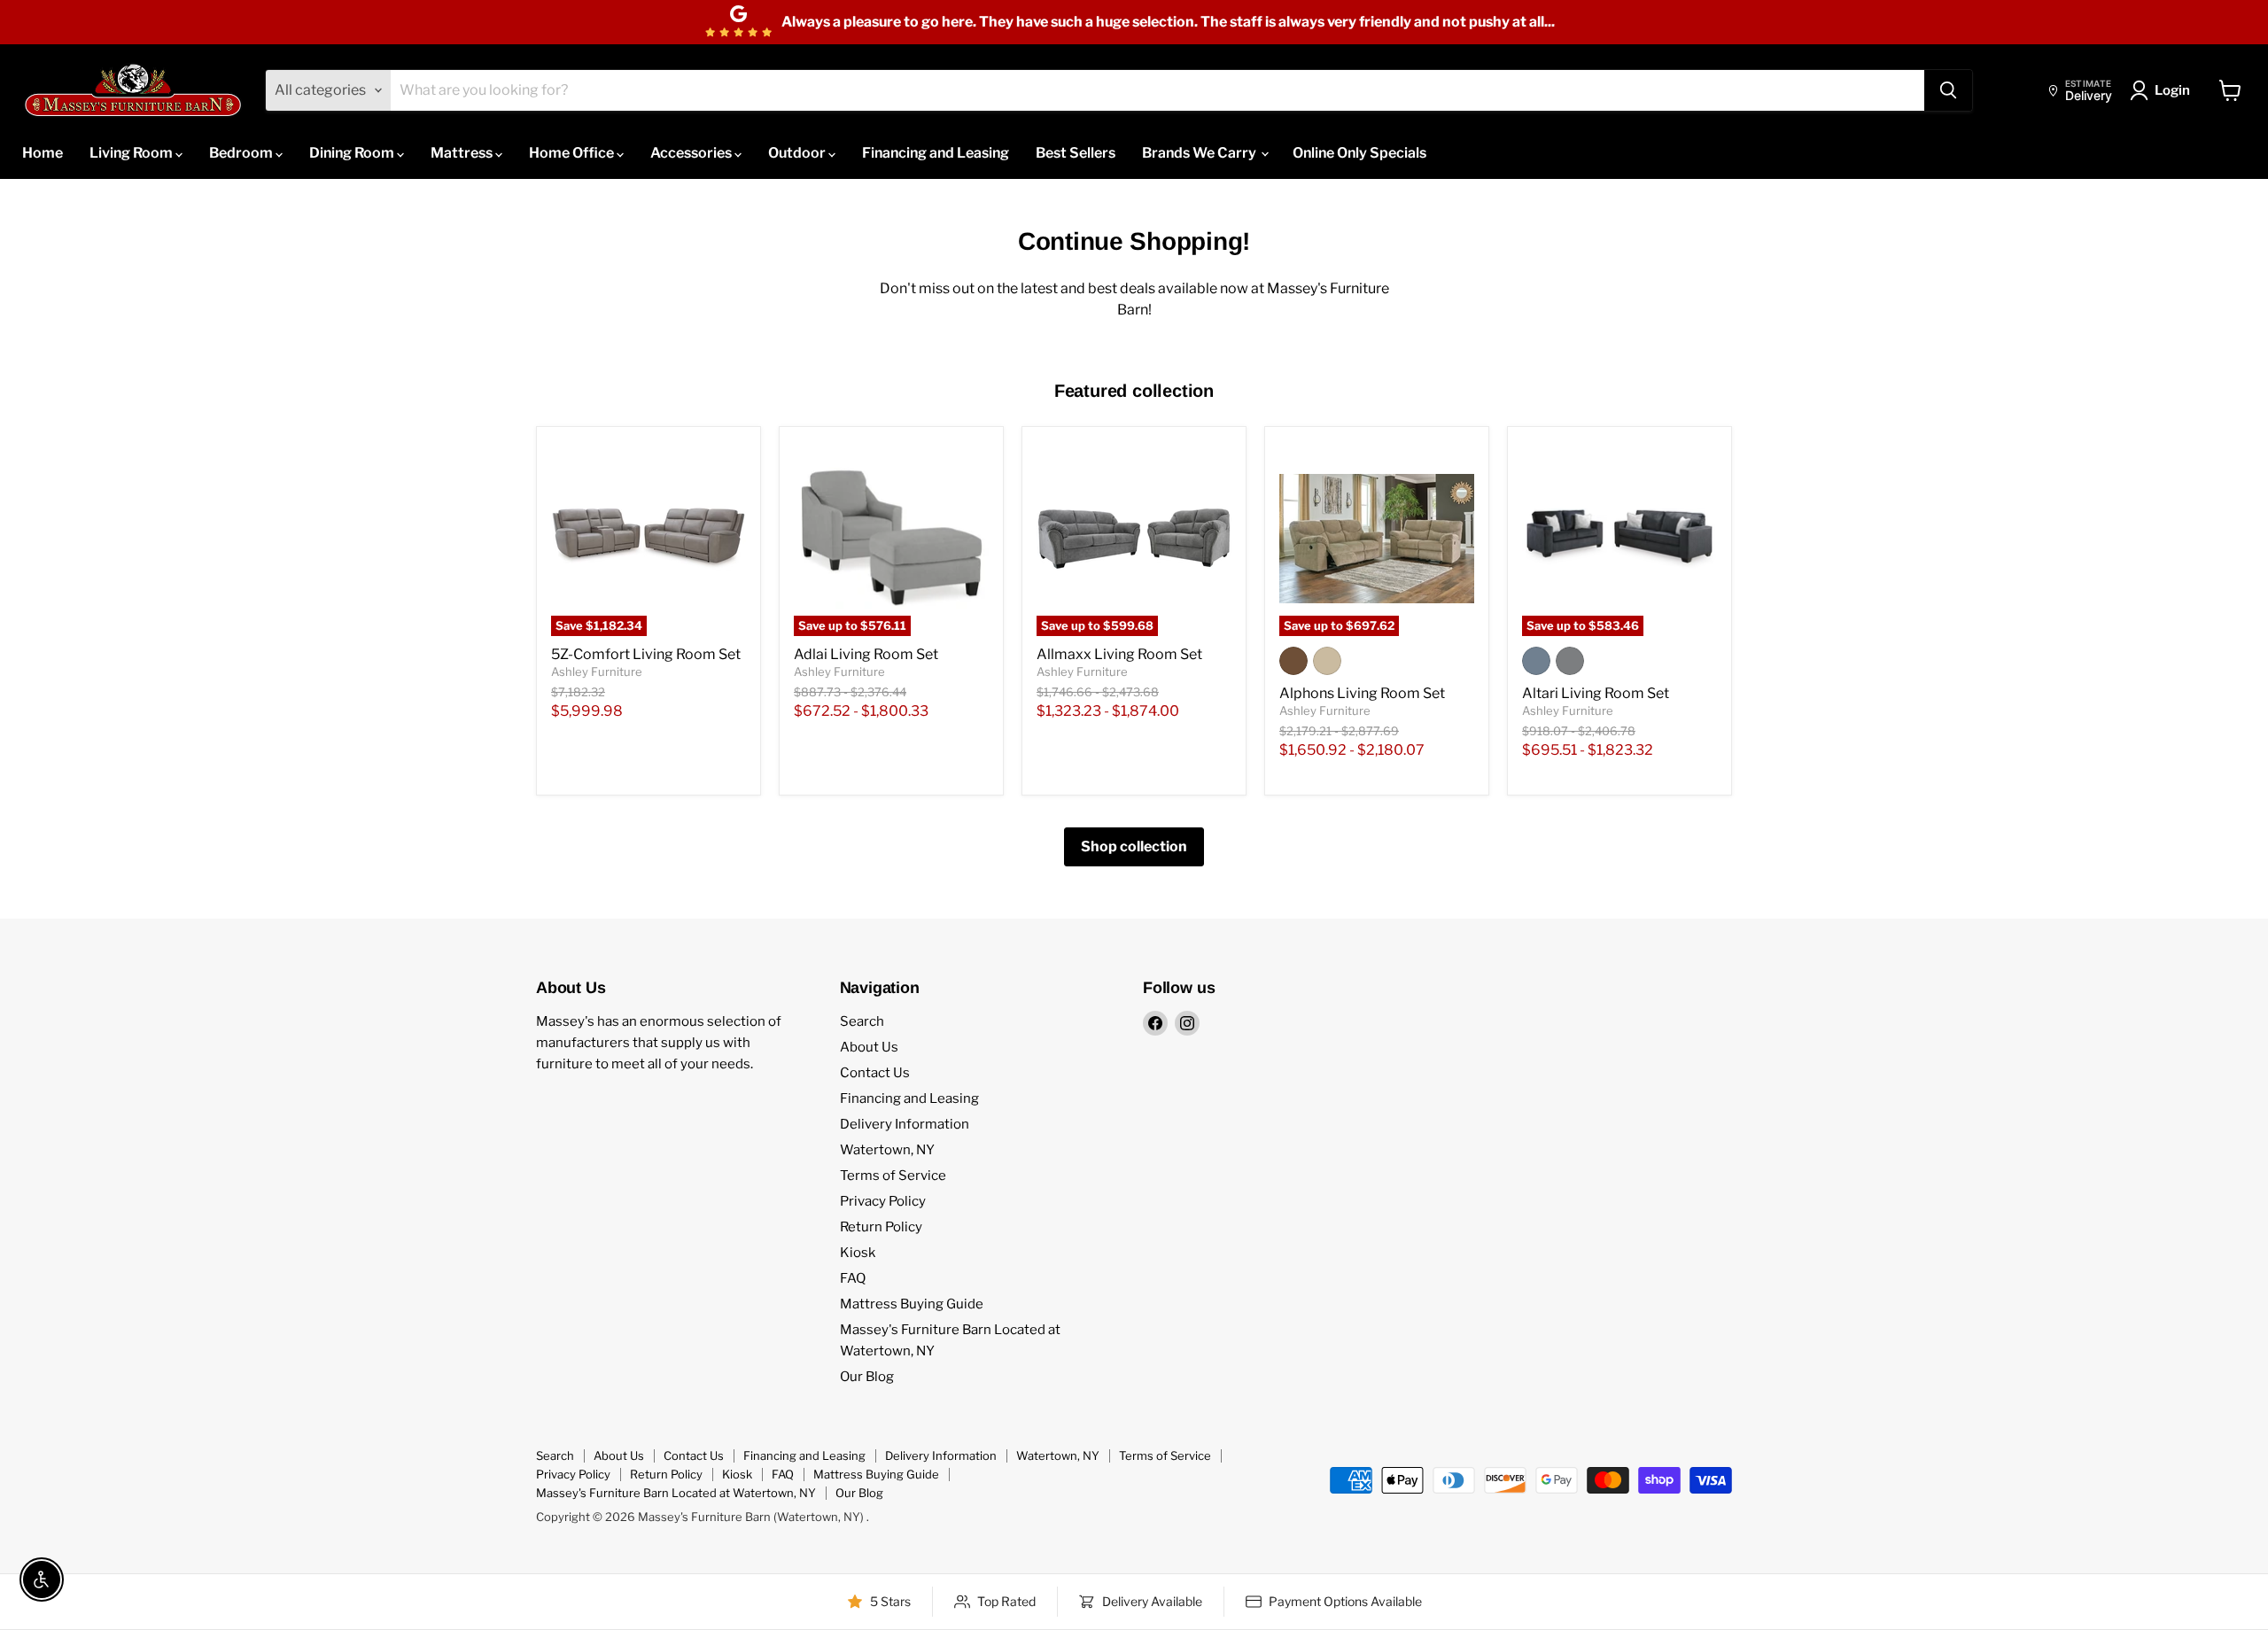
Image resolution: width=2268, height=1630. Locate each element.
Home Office (573, 153)
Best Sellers (1076, 153)
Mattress (463, 153)
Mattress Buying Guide (912, 1304)
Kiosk (858, 1253)
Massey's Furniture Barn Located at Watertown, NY (676, 1493)
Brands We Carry (1200, 153)
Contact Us (875, 1073)
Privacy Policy (883, 1201)
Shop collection (1134, 846)
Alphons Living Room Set (1362, 693)
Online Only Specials (1359, 153)
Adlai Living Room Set (866, 654)
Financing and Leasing (936, 153)
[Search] (1948, 90)
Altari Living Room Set (1596, 693)
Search (862, 1021)
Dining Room (353, 153)
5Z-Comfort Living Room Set (646, 654)
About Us (869, 1047)
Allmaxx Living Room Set (1119, 654)
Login (2172, 90)
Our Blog (867, 1377)
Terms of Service (893, 1176)
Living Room (132, 153)
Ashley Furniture (597, 671)
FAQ (853, 1278)
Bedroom (242, 153)
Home (43, 153)
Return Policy (881, 1227)
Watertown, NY (887, 1150)
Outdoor (798, 153)
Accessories (692, 153)
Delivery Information (905, 1124)
